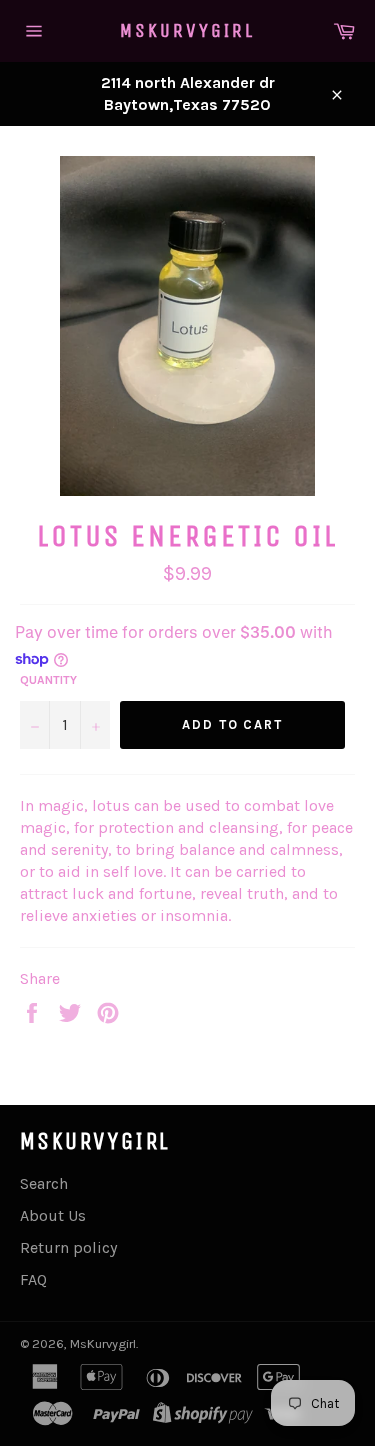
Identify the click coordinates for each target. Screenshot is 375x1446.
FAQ (33, 1279)
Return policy (68, 1247)
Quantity (48, 680)
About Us (53, 1215)
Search (44, 1183)
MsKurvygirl (187, 30)
